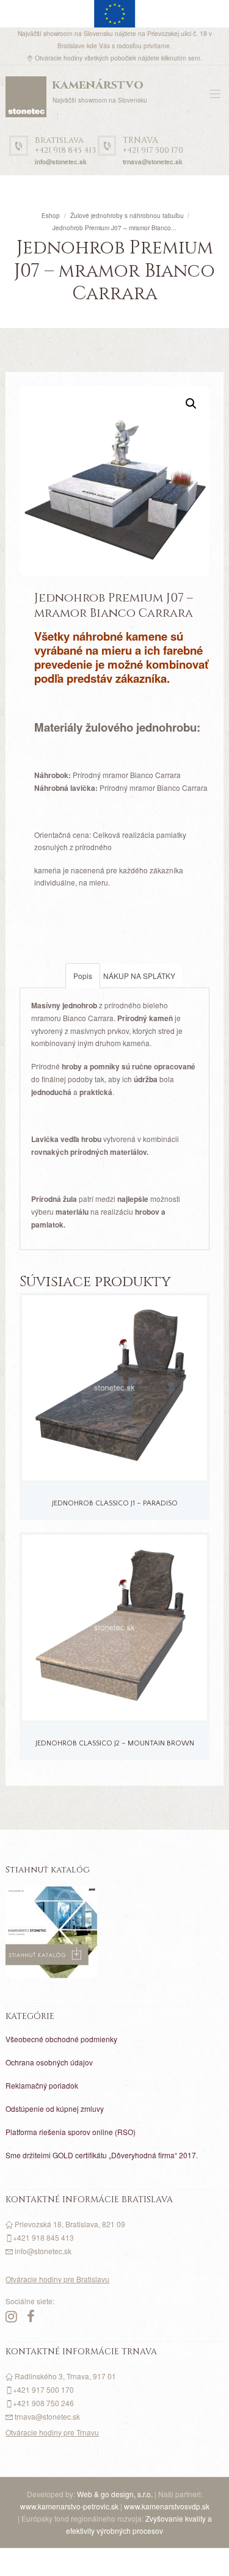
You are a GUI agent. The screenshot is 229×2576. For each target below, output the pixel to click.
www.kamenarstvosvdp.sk (167, 2506)
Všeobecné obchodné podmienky (61, 2039)
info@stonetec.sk (61, 162)
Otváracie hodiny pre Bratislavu (57, 2279)
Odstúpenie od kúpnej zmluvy (55, 2108)
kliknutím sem (181, 58)
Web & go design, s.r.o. (116, 2494)
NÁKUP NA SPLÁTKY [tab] (139, 976)
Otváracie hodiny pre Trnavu (52, 2432)
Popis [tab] (83, 976)
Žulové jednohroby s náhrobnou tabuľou (127, 216)
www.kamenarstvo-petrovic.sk (69, 2506)
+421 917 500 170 (153, 146)
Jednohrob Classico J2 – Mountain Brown (115, 1743)
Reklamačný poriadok (42, 2085)
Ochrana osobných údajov (49, 2062)
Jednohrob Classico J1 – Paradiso (115, 1503)
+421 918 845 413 (65, 146)
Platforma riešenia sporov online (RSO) (71, 2132)
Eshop (51, 216)
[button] (191, 404)
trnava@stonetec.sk (153, 162)
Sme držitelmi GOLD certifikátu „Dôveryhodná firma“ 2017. (102, 2155)
